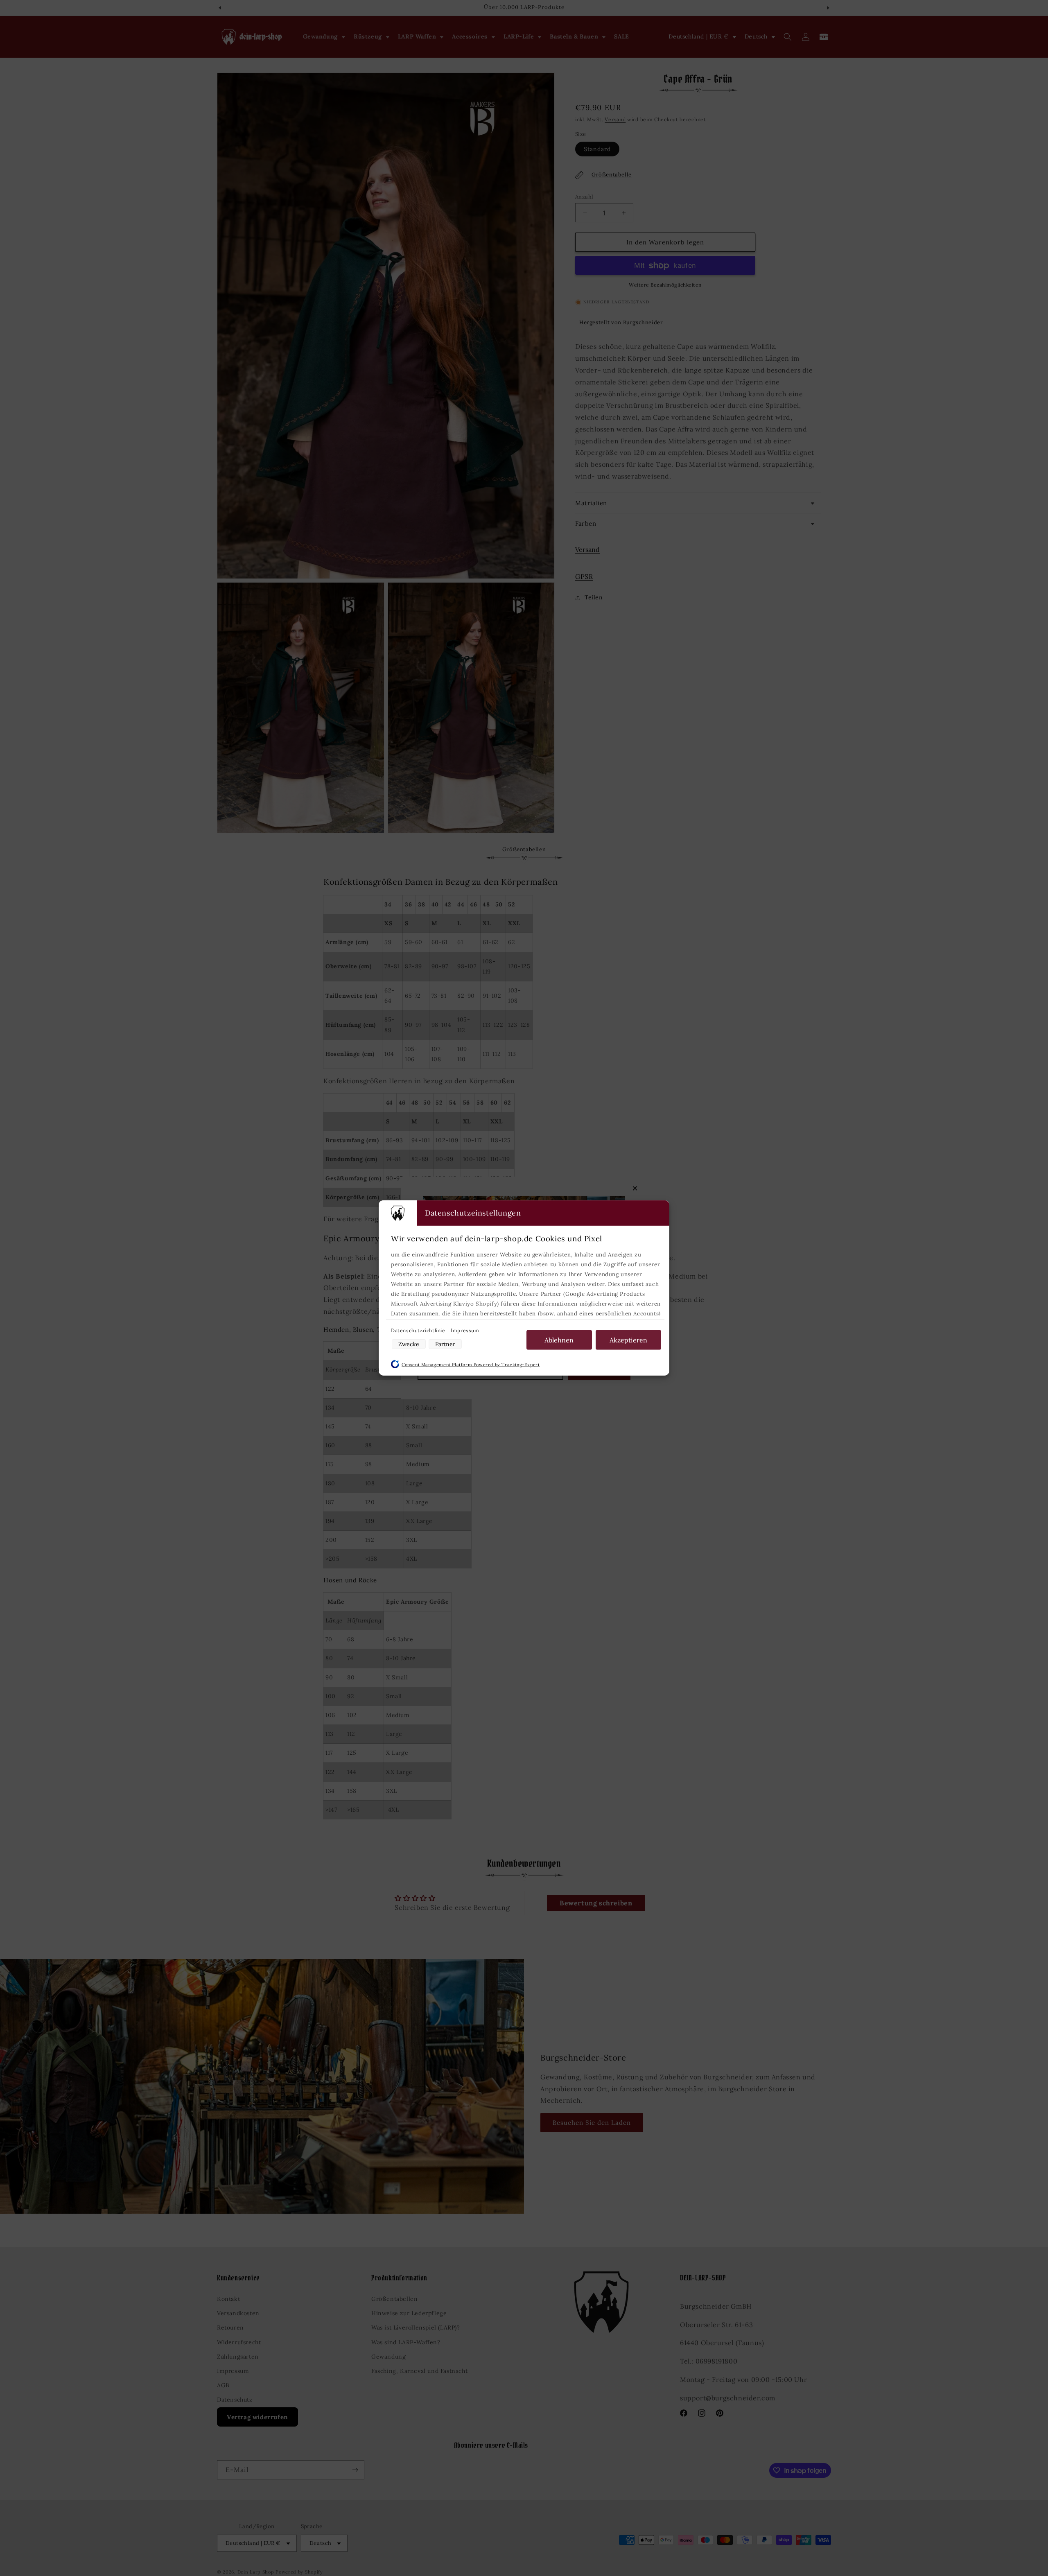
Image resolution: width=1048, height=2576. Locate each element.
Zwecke (409, 1344)
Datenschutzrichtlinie (419, 1330)
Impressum (465, 1330)
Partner (445, 1344)
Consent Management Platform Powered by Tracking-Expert (471, 1365)
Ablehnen (559, 1340)
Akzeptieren (628, 1340)
